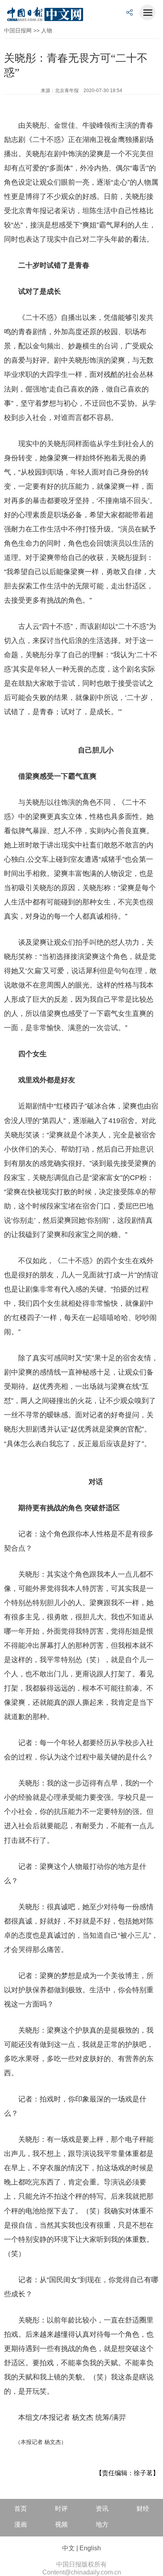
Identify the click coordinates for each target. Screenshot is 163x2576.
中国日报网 (18, 30)
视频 (61, 2524)
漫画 (21, 2524)
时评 (61, 2509)
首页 (21, 2509)
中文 (68, 2548)
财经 (143, 2509)
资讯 (102, 2509)
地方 (102, 2524)
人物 (47, 30)
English (90, 2548)
